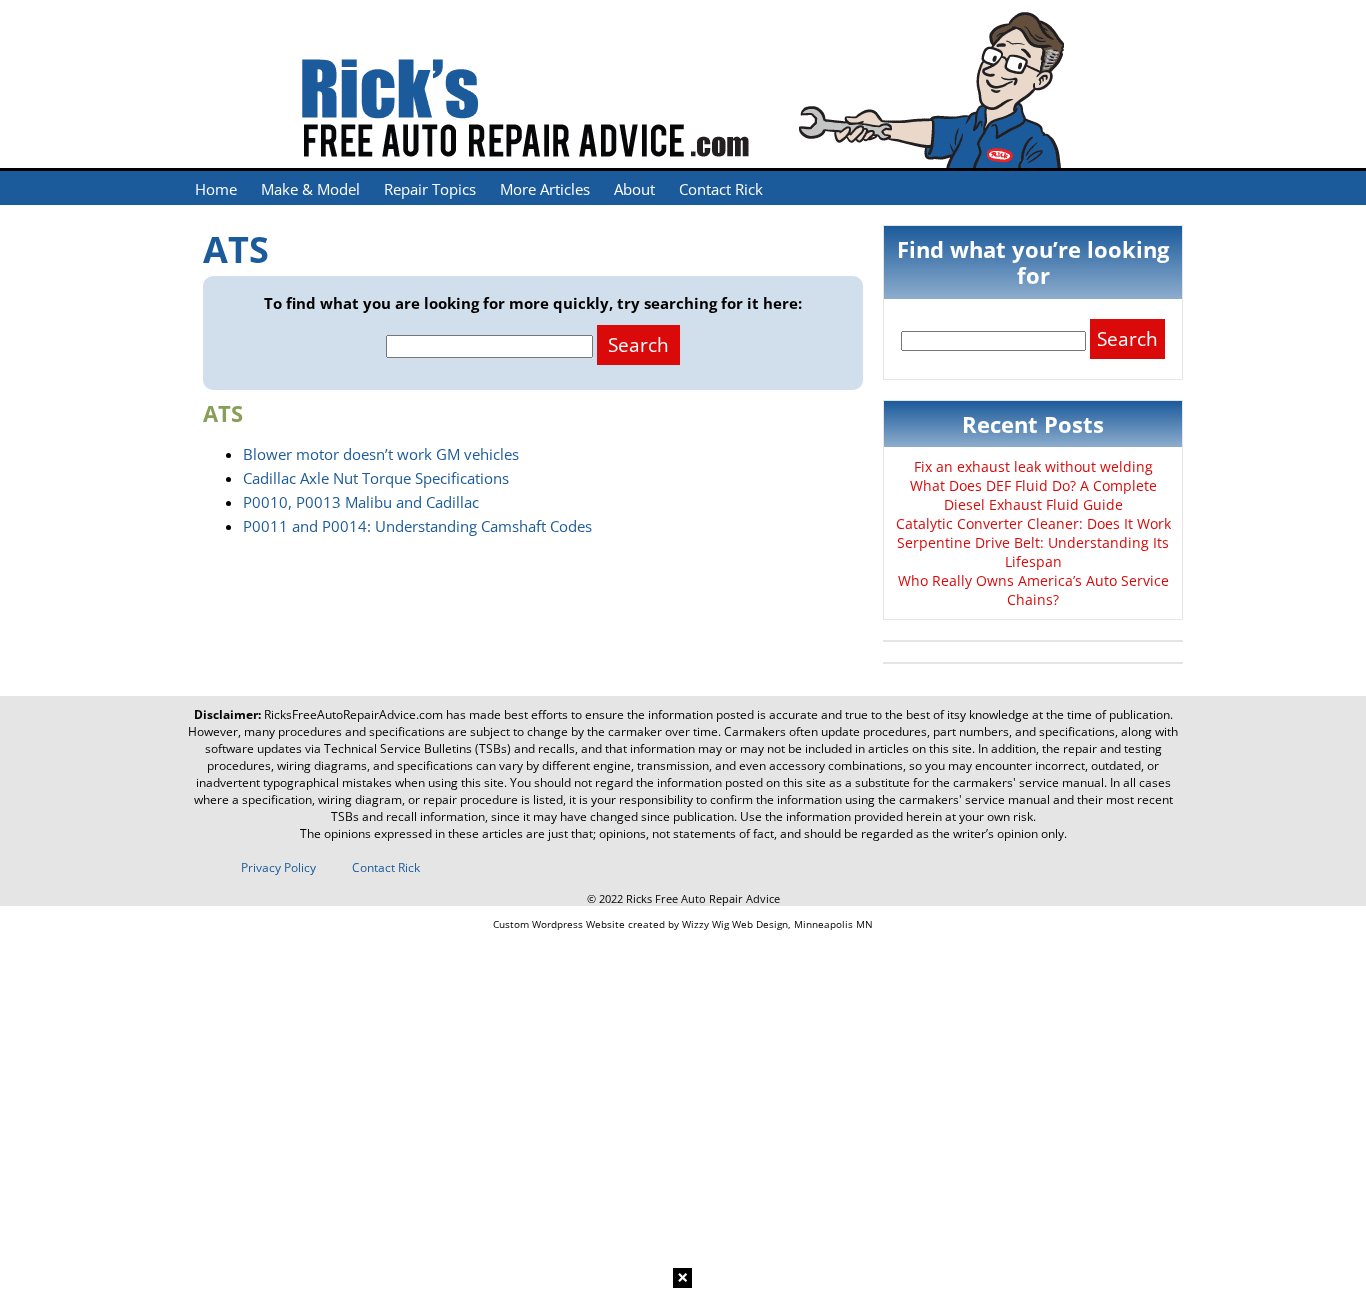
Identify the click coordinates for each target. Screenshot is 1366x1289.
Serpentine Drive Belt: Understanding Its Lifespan (1033, 552)
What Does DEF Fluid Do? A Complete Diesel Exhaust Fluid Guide (1033, 495)
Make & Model (310, 189)
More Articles (545, 189)
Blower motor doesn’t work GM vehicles (381, 454)
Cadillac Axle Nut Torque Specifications (376, 478)
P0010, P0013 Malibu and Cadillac (361, 502)
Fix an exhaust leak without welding (1033, 466)
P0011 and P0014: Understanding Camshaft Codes (417, 526)
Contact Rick (721, 189)
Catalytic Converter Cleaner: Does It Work (1033, 523)
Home (216, 189)
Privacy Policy (278, 867)
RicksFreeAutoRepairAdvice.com (353, 714)
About (634, 189)
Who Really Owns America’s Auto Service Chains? (1033, 590)
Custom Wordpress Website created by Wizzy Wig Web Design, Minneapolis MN (683, 924)
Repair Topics (430, 189)
